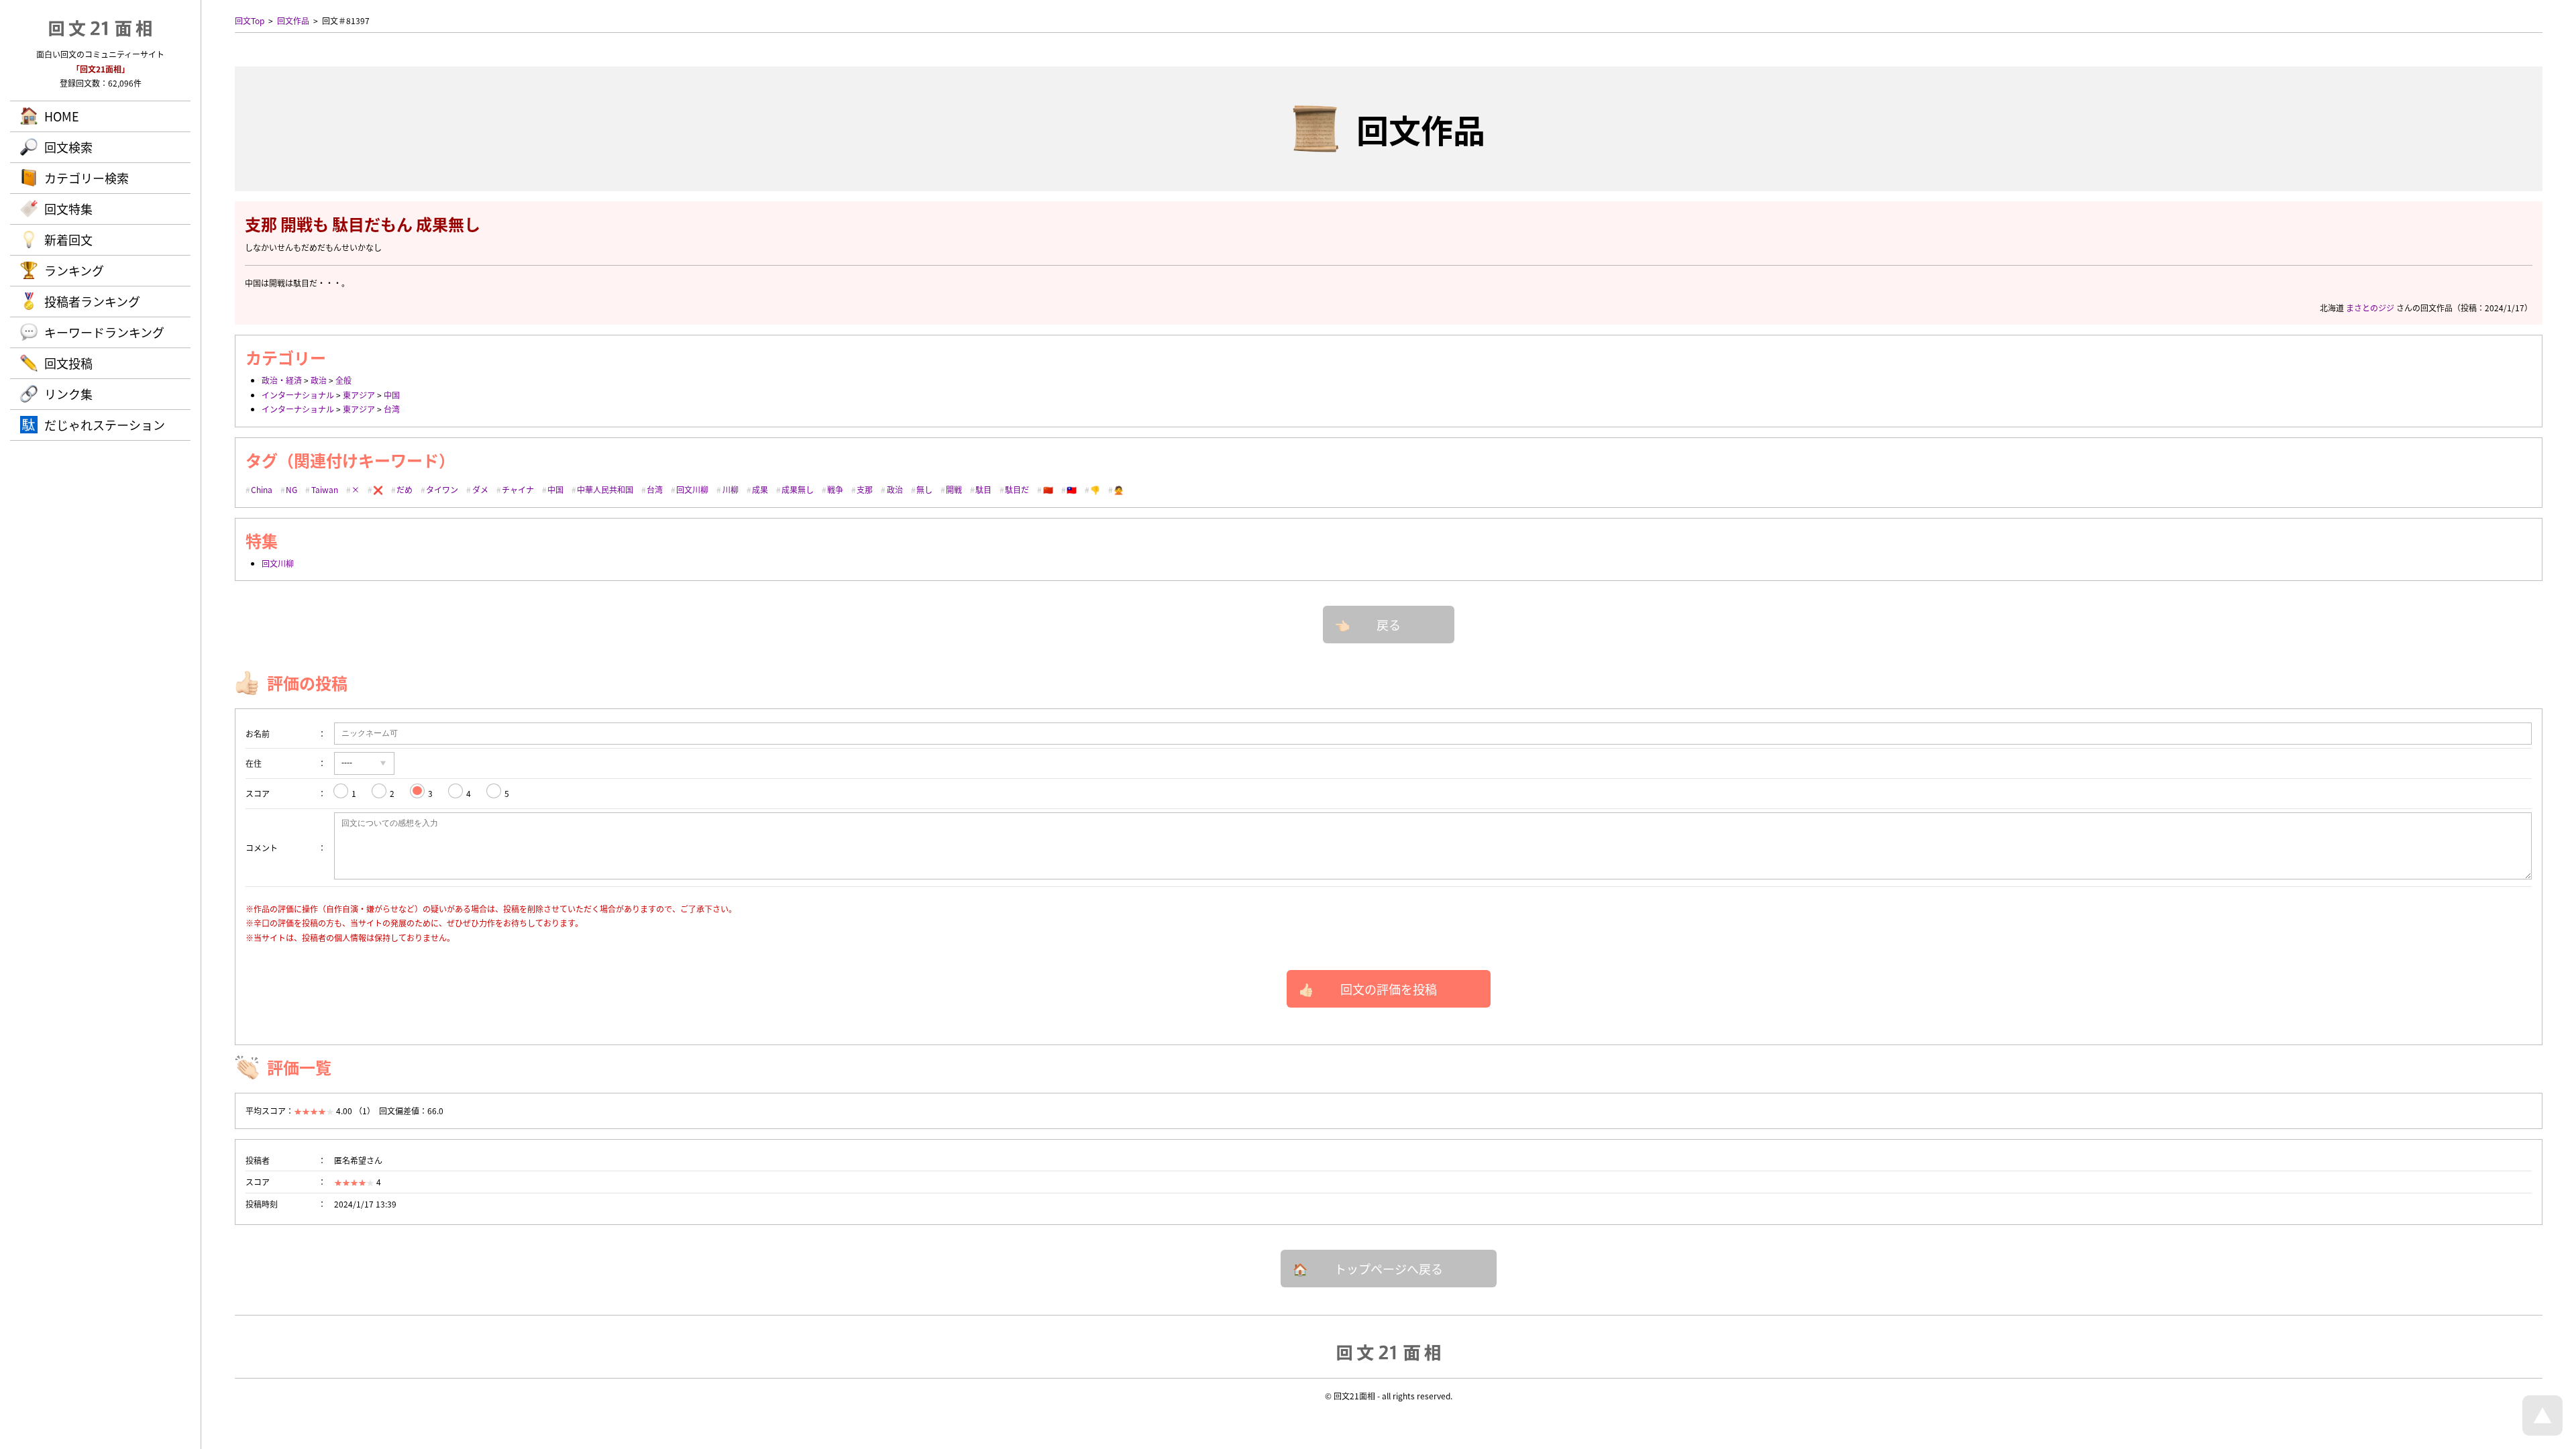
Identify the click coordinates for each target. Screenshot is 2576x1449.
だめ (405, 489)
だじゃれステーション (105, 425)
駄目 (983, 489)
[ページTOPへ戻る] (2542, 1432)
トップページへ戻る (1389, 1269)
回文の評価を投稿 (1389, 989)
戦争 (835, 489)
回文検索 (68, 147)
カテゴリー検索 (87, 178)
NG (291, 489)
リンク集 (68, 394)
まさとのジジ (2370, 308)
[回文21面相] (1389, 1352)
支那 (865, 489)
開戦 (954, 489)
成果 (760, 489)
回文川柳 (692, 489)
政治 (319, 380)
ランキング (74, 270)
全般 (343, 380)
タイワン (442, 489)
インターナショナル (298, 395)
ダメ (480, 489)
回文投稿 (68, 363)
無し (924, 489)
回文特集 (68, 209)
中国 (392, 395)
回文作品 (293, 20)
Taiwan (325, 489)
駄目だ (1017, 489)
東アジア (359, 395)
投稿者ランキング (92, 301)
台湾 (392, 409)
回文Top (250, 20)
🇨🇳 (1048, 489)
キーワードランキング (104, 332)
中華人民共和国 (605, 489)
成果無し (798, 489)
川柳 (731, 489)
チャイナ (518, 489)
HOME (62, 116)
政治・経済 (282, 380)
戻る (1389, 625)
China (262, 489)
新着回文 (68, 239)
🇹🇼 (1072, 489)
